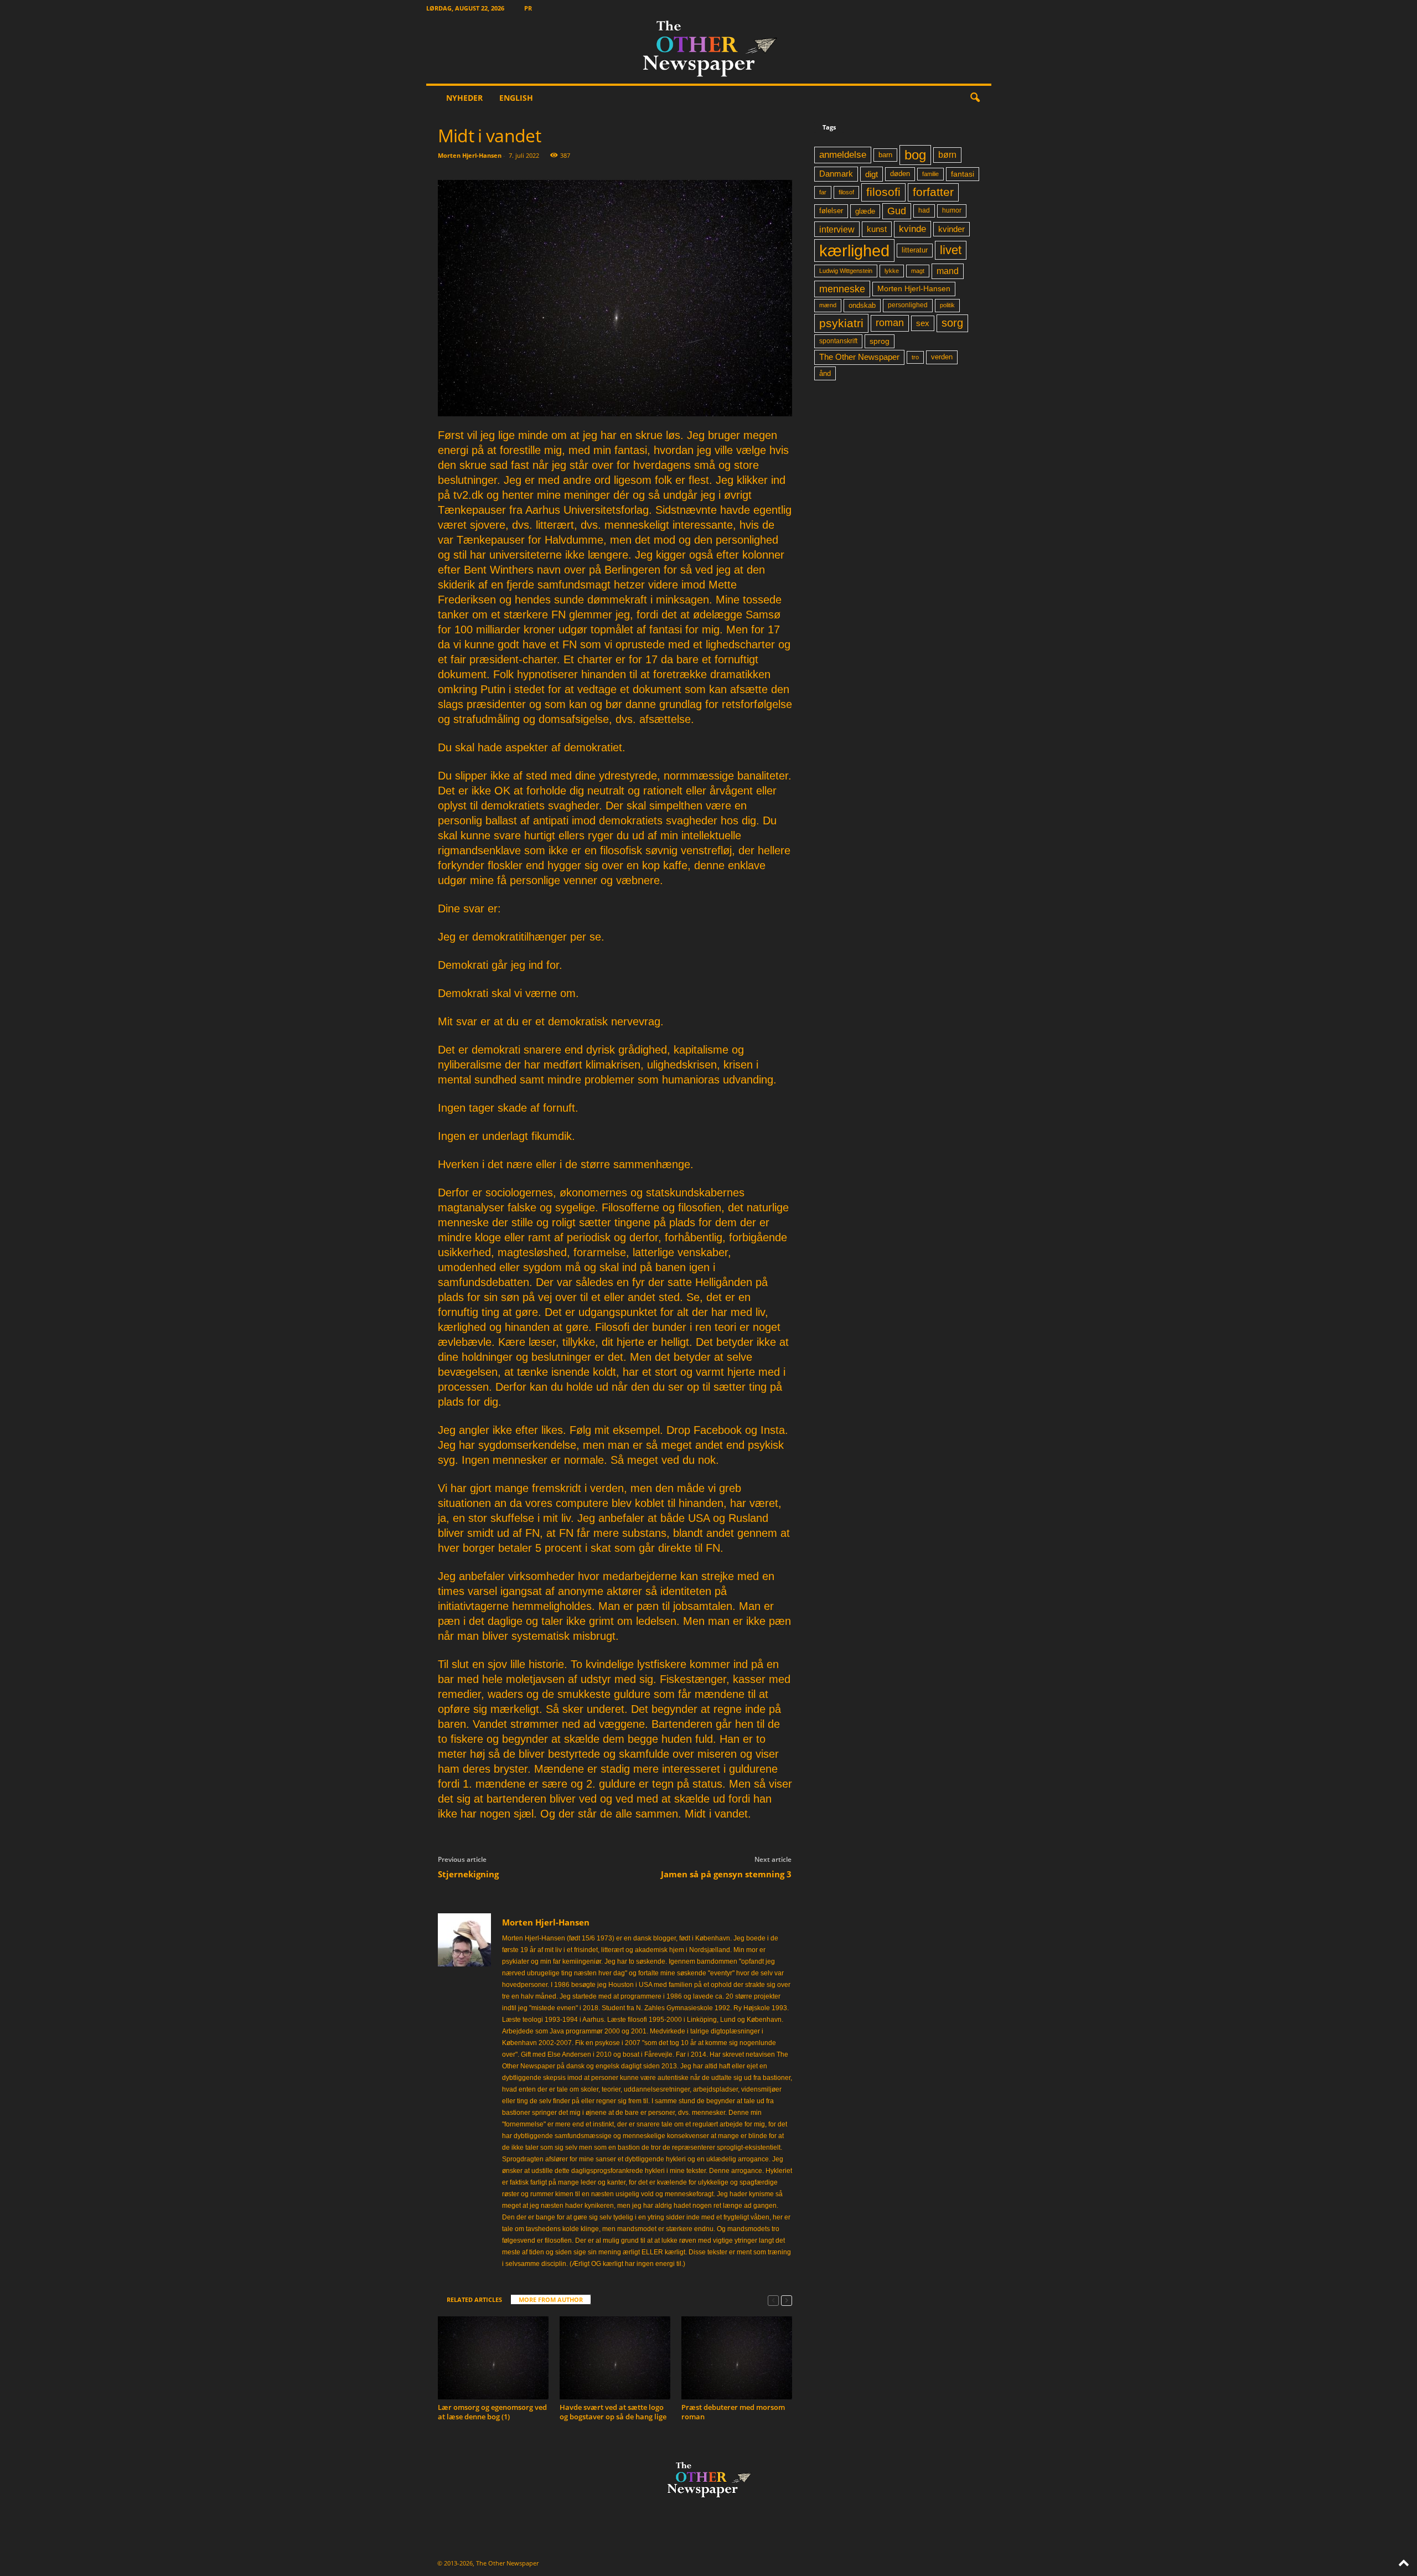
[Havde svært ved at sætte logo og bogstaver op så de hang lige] (615, 2358)
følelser (831, 211)
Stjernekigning (468, 1874)
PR (528, 8)
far (823, 192)
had (924, 210)
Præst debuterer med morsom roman (733, 2412)
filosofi (883, 192)
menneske (842, 289)
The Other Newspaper (859, 357)
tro (915, 357)
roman (890, 323)
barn (885, 155)
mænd (828, 305)
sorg (952, 323)
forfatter (933, 192)
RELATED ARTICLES (474, 2299)
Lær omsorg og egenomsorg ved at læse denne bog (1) (492, 2412)
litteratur (915, 250)
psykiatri (841, 323)
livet (951, 250)
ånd (825, 373)
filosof (846, 192)
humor (952, 210)
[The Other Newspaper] (709, 50)
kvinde (912, 229)
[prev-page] (773, 2300)
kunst (877, 229)
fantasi (963, 174)
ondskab (862, 306)
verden (942, 357)
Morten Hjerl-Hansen (470, 155)
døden (900, 174)
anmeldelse (843, 154)
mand (948, 271)
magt (918, 271)
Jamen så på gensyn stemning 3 (726, 1874)
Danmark (836, 174)
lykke (892, 271)
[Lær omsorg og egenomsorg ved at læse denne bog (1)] (493, 2358)
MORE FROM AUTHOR (551, 2299)
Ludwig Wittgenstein (846, 271)
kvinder (951, 229)
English (516, 98)
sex (923, 323)
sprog (880, 341)
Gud (897, 211)
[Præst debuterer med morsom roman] (737, 2358)
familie (930, 174)
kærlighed (854, 251)
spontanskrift (838, 341)
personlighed (908, 305)
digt (872, 174)
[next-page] (787, 2300)
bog (915, 155)
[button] (975, 98)
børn (947, 155)
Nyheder (464, 98)
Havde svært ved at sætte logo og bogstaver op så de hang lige (613, 2412)
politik (947, 305)
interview (837, 229)
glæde (865, 211)
